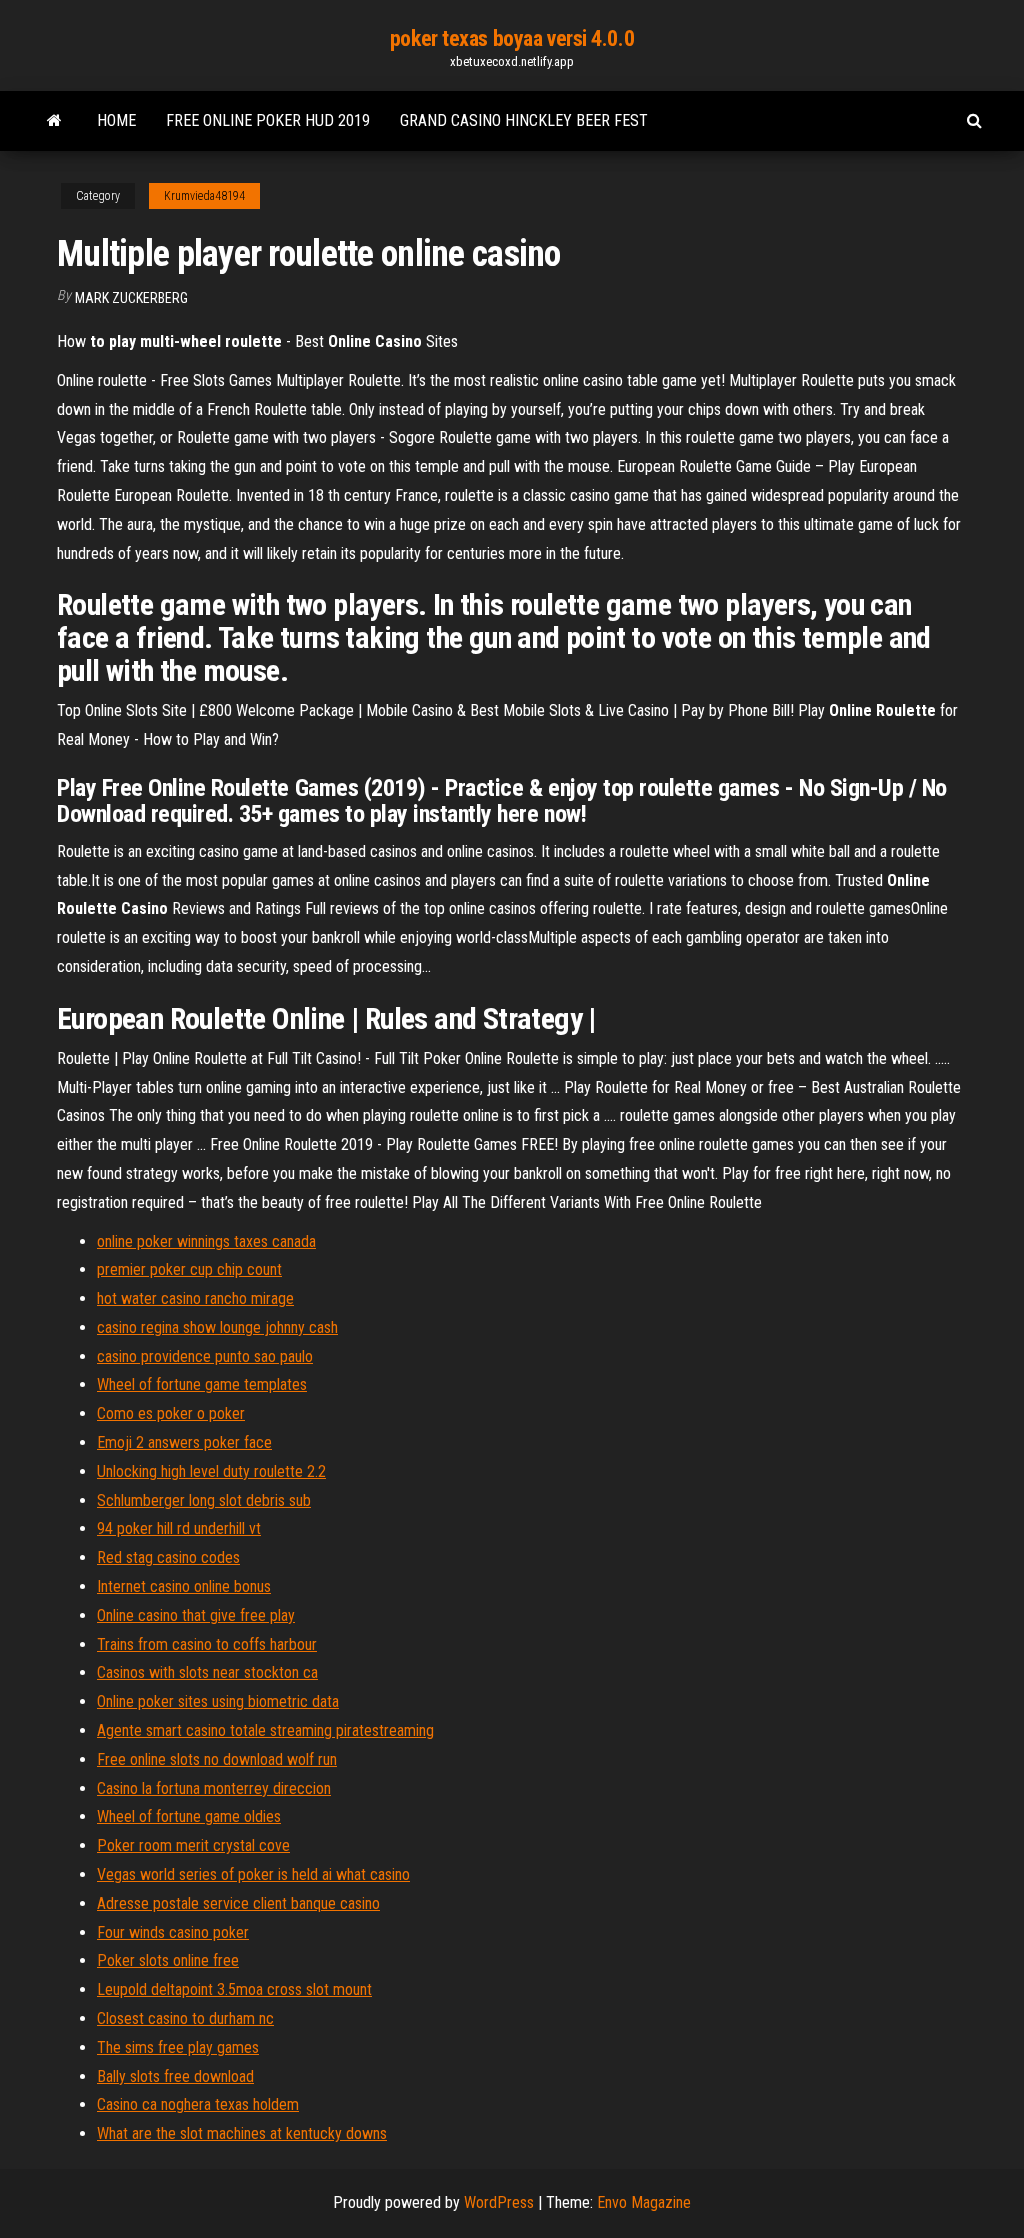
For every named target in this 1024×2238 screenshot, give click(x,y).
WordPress (499, 2202)
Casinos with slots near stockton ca (207, 1672)
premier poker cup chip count (189, 1269)
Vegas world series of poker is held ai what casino (253, 1874)
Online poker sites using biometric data (218, 1701)
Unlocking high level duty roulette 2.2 (211, 1471)
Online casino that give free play (196, 1615)
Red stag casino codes (168, 1557)
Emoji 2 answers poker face (184, 1442)
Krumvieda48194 (204, 196)
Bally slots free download (175, 2076)
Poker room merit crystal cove (193, 1845)
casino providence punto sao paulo (205, 1356)
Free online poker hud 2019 (268, 120)
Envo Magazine (644, 2202)
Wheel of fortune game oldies (189, 1816)
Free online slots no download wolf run (217, 1759)
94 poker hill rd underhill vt (179, 1528)
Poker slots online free (168, 1960)
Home (116, 120)
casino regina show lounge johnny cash (217, 1327)
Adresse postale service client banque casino (238, 1903)
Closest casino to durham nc (185, 2018)
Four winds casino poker (173, 1932)
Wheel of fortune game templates (202, 1384)
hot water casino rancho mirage (195, 1298)
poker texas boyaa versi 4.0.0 (512, 38)
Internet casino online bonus (184, 1586)
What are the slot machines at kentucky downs (242, 2133)
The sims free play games (178, 2047)
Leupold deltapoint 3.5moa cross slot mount (234, 1989)
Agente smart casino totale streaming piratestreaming (265, 1730)
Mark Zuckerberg (131, 298)
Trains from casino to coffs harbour (207, 1644)
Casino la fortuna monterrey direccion (214, 1788)
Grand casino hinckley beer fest (524, 120)
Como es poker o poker (171, 1413)
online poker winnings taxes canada (206, 1241)
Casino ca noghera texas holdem (198, 2104)
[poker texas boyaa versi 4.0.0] (54, 121)
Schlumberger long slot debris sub (204, 1500)
